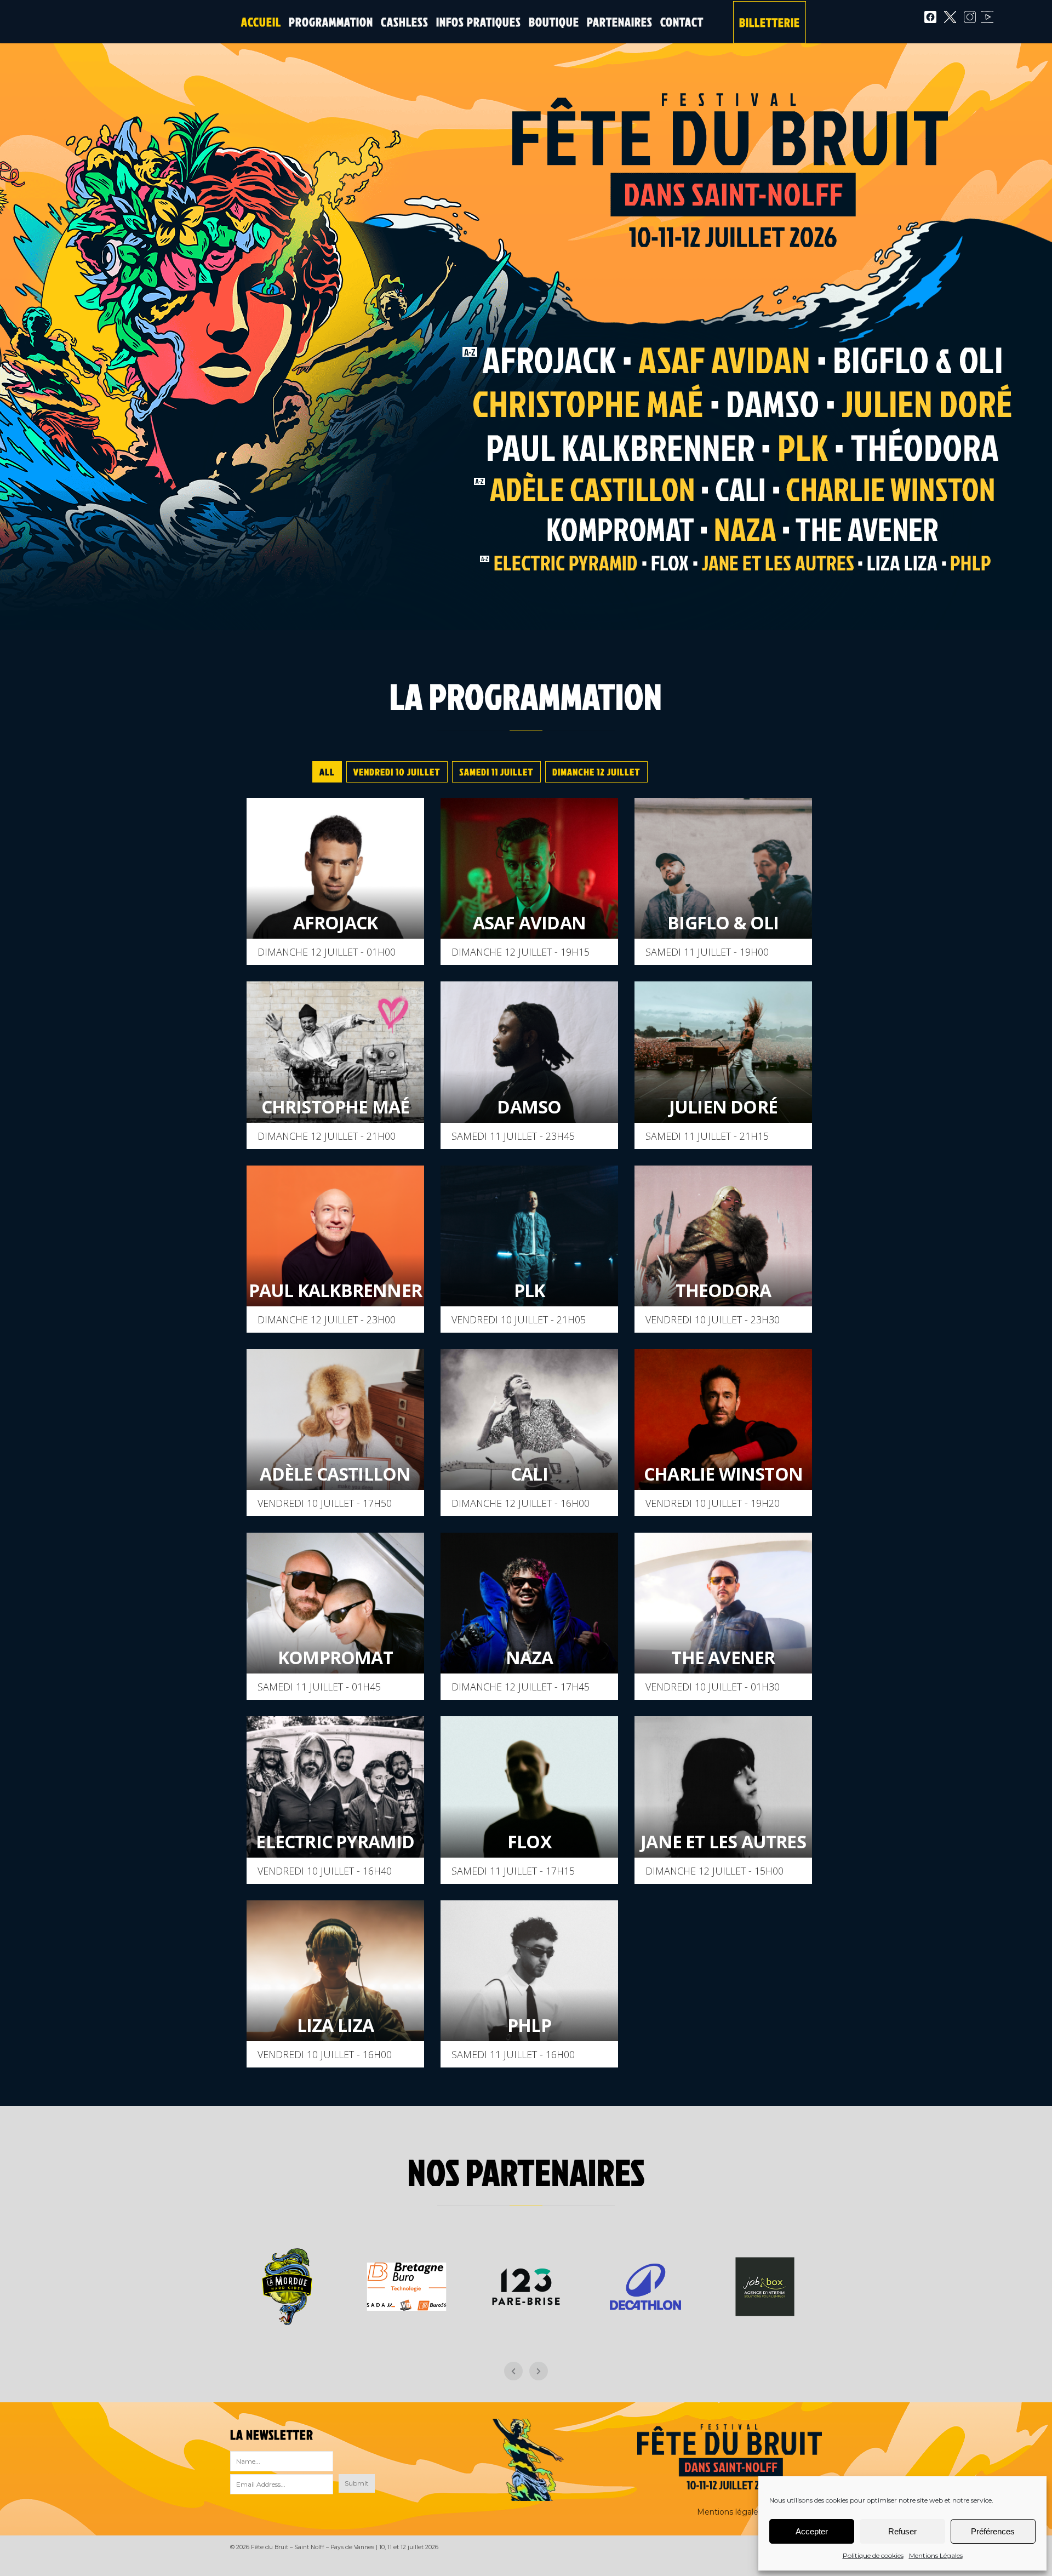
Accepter (812, 2531)
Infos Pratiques (479, 22)
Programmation (331, 22)
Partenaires (620, 22)
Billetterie (770, 22)
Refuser (902, 2531)
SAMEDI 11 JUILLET (496, 772)
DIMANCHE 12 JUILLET (596, 772)
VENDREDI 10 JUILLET (397, 772)
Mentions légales (730, 2512)
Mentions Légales (936, 2555)
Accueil (261, 22)
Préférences (993, 2531)
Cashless (405, 22)
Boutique (554, 22)
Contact (682, 22)
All (327, 772)
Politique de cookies (873, 2555)
